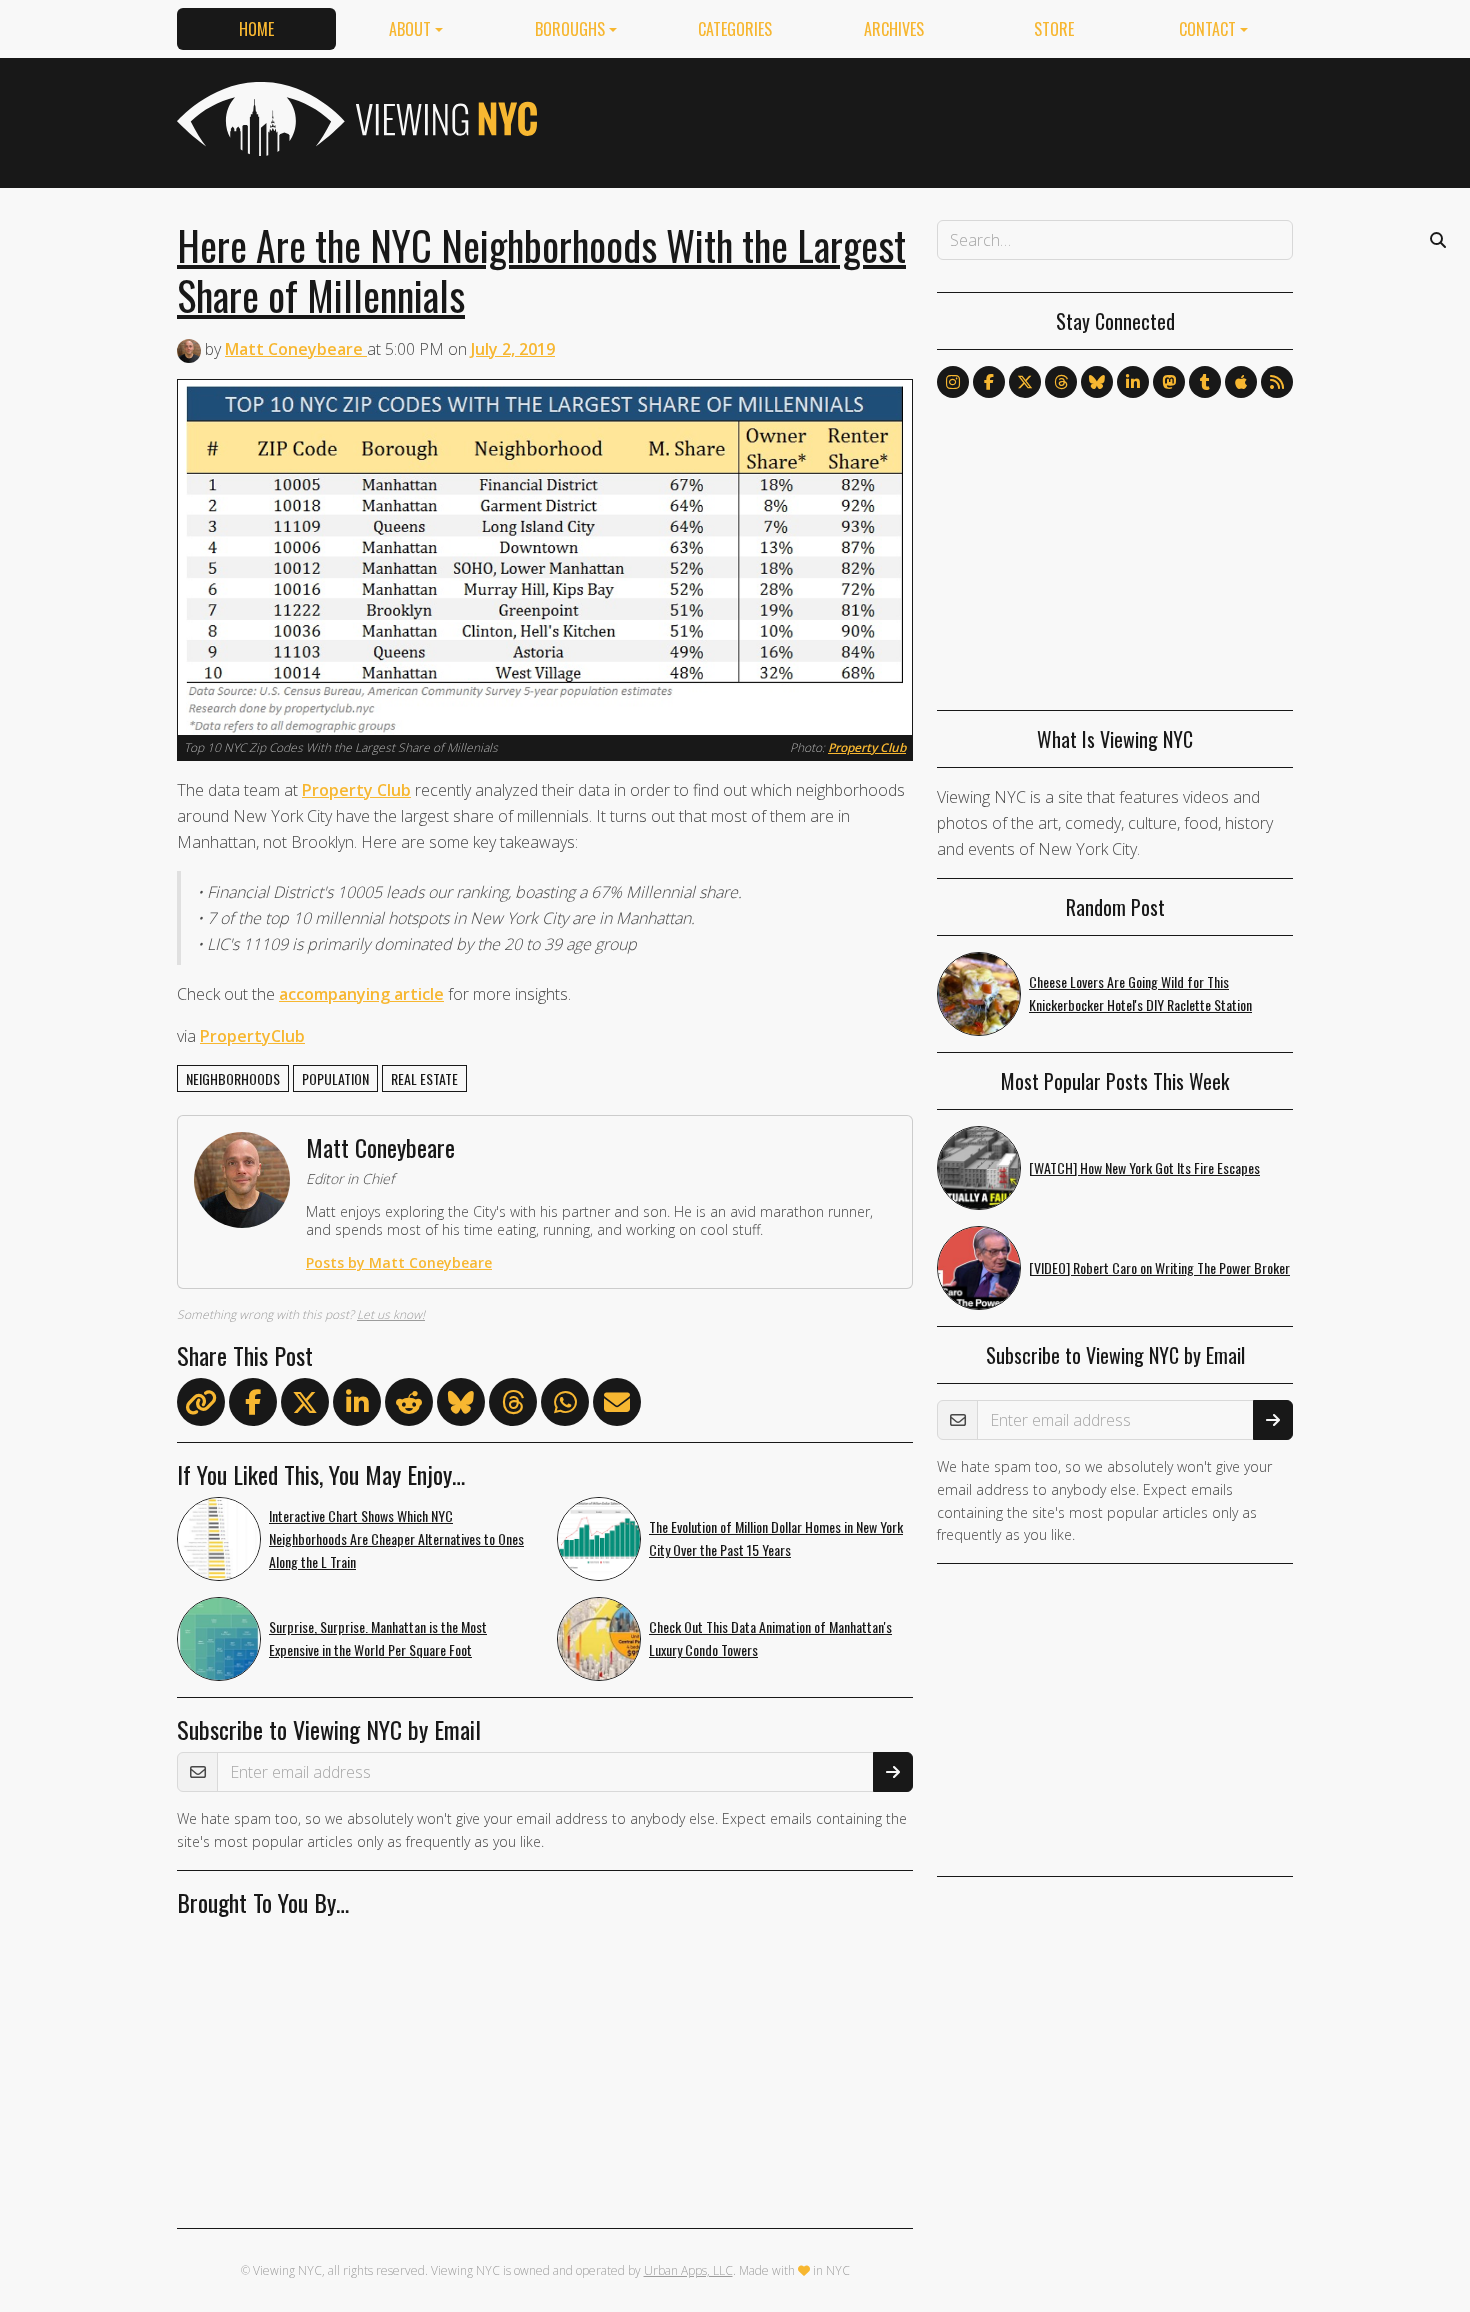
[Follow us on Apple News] (1241, 382)
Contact (1207, 29)
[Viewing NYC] (355, 119)
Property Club (867, 747)
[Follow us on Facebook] (989, 382)
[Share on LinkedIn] (357, 1406)
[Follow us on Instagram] (953, 382)
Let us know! (391, 1314)
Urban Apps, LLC (688, 2270)
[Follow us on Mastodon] (1169, 382)
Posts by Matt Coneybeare (399, 1262)
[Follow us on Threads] (1061, 382)
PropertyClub (252, 1036)
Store (1054, 29)
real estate (424, 1078)
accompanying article (361, 994)
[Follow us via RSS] (1277, 382)
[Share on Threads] (513, 1406)
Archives (894, 29)
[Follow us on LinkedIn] (1133, 382)
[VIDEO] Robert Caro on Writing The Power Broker (1159, 1267)
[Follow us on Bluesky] (1097, 382)
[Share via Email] (617, 1406)
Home (256, 29)
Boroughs (570, 29)
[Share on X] (305, 1406)
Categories (735, 29)
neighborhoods (233, 1078)
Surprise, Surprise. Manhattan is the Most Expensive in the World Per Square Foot (378, 1638)
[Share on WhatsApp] (565, 1406)
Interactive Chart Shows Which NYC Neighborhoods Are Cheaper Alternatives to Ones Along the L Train (396, 1538)
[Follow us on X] (1025, 382)
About (410, 29)
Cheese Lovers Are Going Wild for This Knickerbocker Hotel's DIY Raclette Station (1140, 993)
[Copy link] (201, 1402)
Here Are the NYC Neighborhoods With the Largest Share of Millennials (541, 270)
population (335, 1078)
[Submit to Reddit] (409, 1406)
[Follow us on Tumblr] (1205, 382)
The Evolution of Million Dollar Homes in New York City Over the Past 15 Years (776, 1538)
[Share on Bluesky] (461, 1406)
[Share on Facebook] (253, 1406)
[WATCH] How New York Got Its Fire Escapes (1144, 1167)
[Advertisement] (929, 119)
